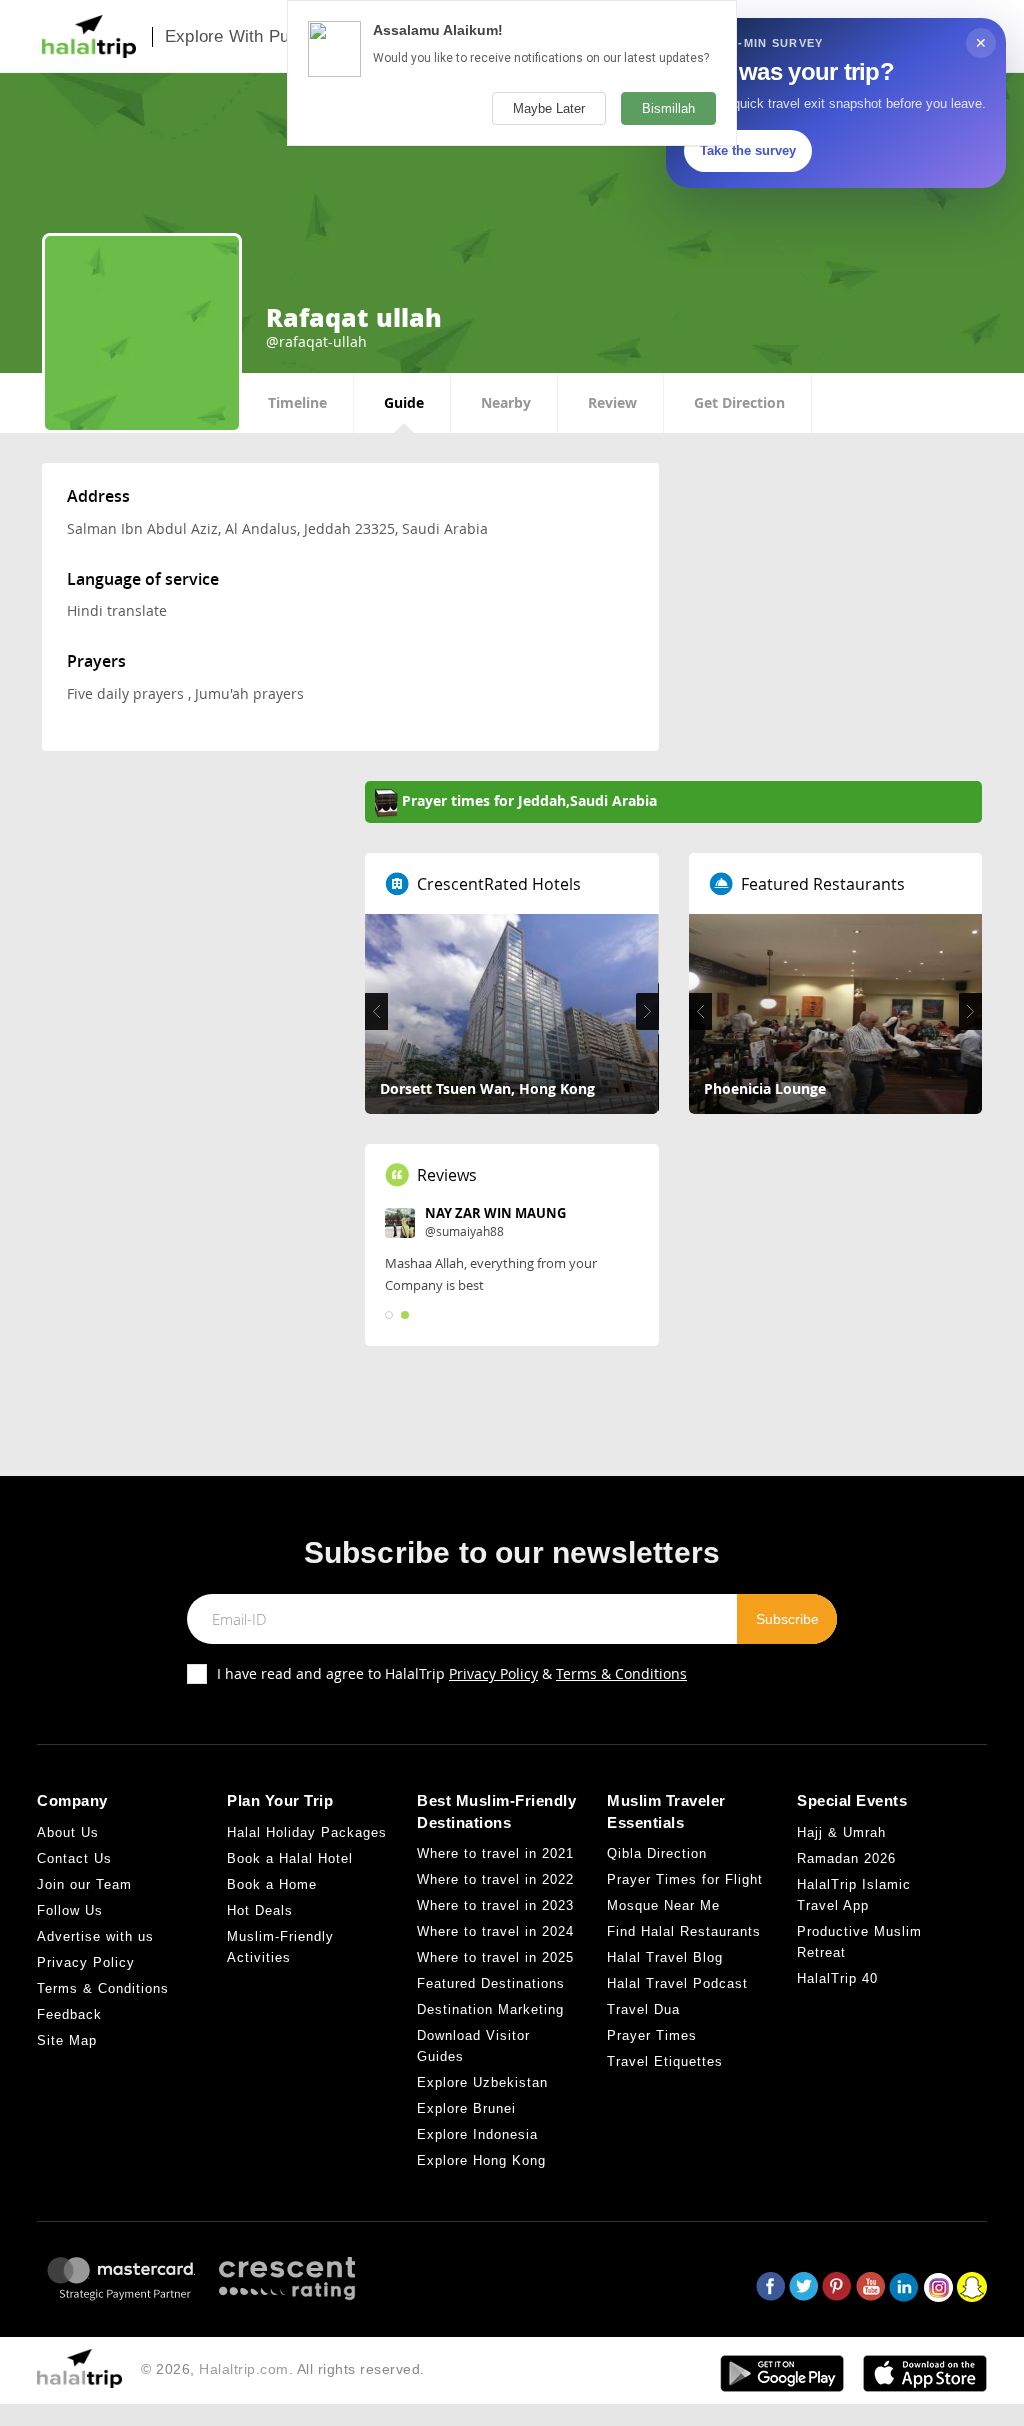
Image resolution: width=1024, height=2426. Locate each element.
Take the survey (748, 150)
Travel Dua (643, 2009)
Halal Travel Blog (665, 1957)
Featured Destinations (491, 1983)
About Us (68, 1832)
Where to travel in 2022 (495, 1879)
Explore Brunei (466, 2108)
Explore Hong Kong (481, 2160)
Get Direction (739, 402)
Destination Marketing (490, 2009)
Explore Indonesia (477, 2134)
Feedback (69, 2014)
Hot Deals (260, 1910)
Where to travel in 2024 (495, 1931)
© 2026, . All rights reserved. (283, 2369)
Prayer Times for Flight (685, 1879)
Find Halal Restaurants (684, 1931)
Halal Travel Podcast (677, 1983)
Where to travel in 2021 (495, 1853)
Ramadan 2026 (846, 1858)
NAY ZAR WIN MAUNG (495, 1213)
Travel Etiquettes (665, 2061)
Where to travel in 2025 (495, 1957)
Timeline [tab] (297, 402)
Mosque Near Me (663, 1905)
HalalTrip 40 (837, 1978)
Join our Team (84, 1884)
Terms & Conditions (621, 1673)
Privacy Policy (493, 1673)
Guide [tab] (404, 402)
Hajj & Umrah (841, 1832)
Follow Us (70, 1910)
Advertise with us (95, 1936)
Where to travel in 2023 (495, 1905)
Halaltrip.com (244, 2369)
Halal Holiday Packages (307, 1832)
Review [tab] (612, 402)
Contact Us (74, 1858)
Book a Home (272, 1884)
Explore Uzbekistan (482, 2082)
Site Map (67, 2040)
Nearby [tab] (506, 402)
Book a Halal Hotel (290, 1858)
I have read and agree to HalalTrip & (452, 1673)
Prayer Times (652, 2035)
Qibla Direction (657, 1853)
